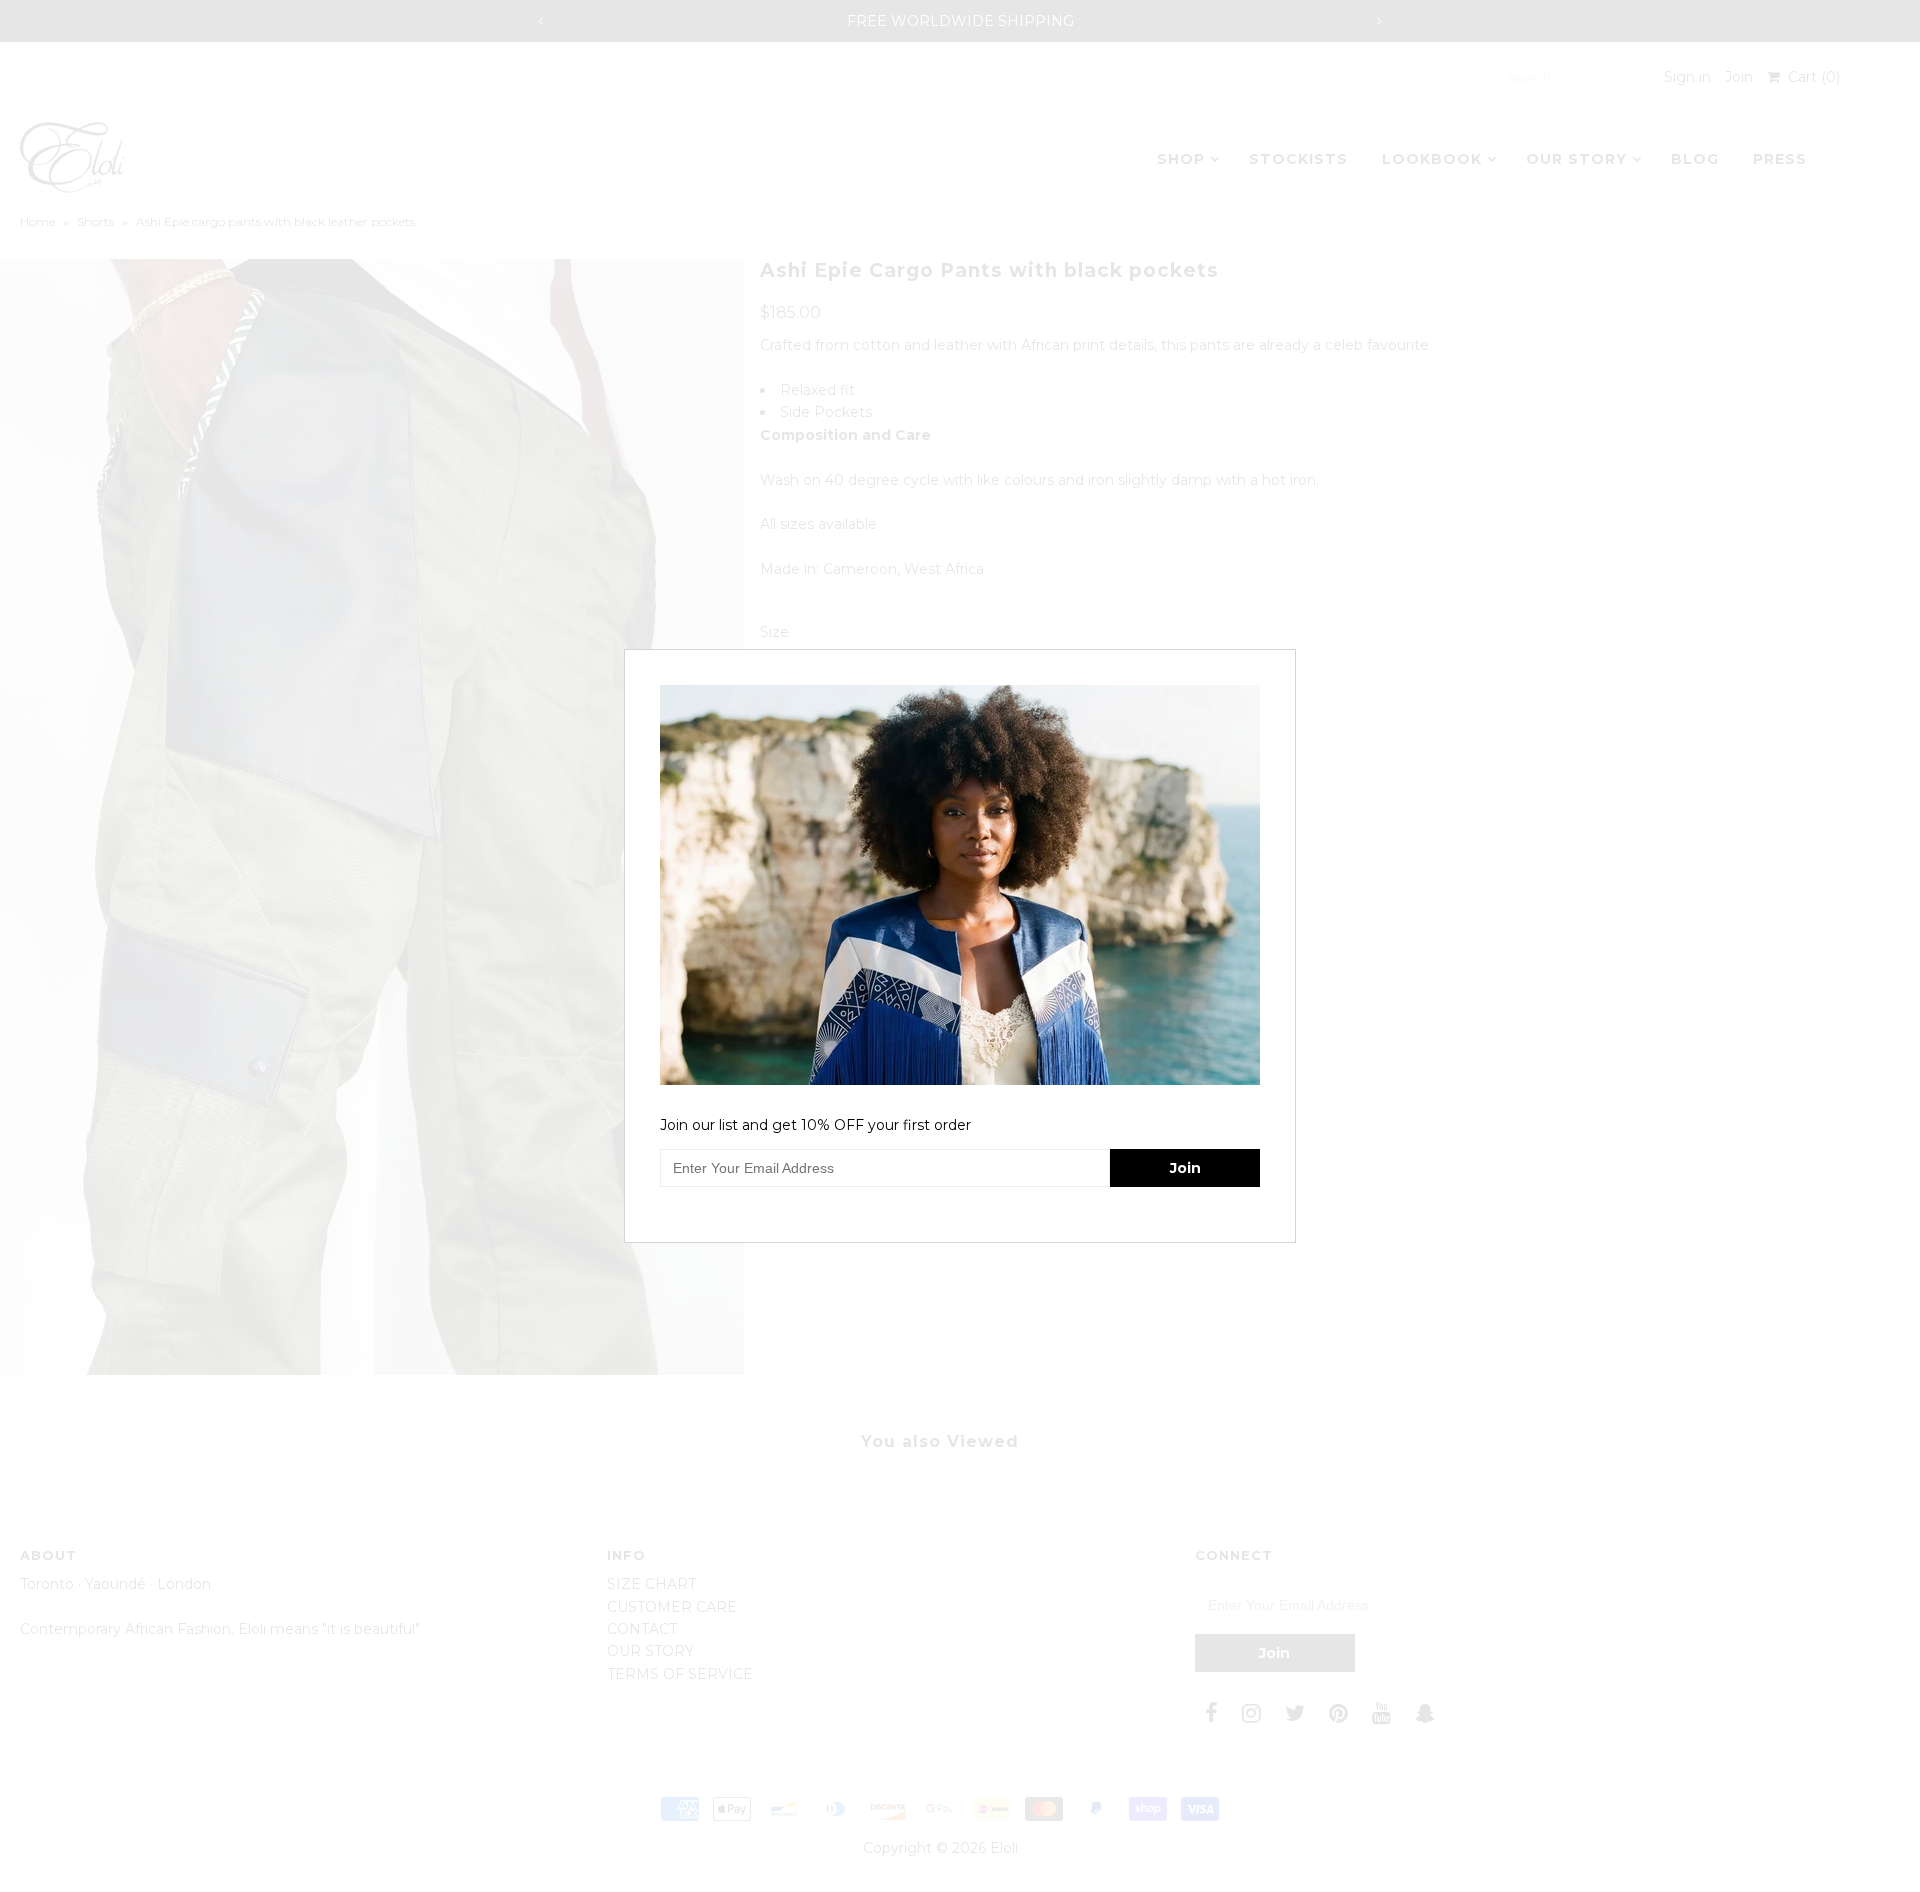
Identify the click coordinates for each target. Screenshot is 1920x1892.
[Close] (1283, 662)
